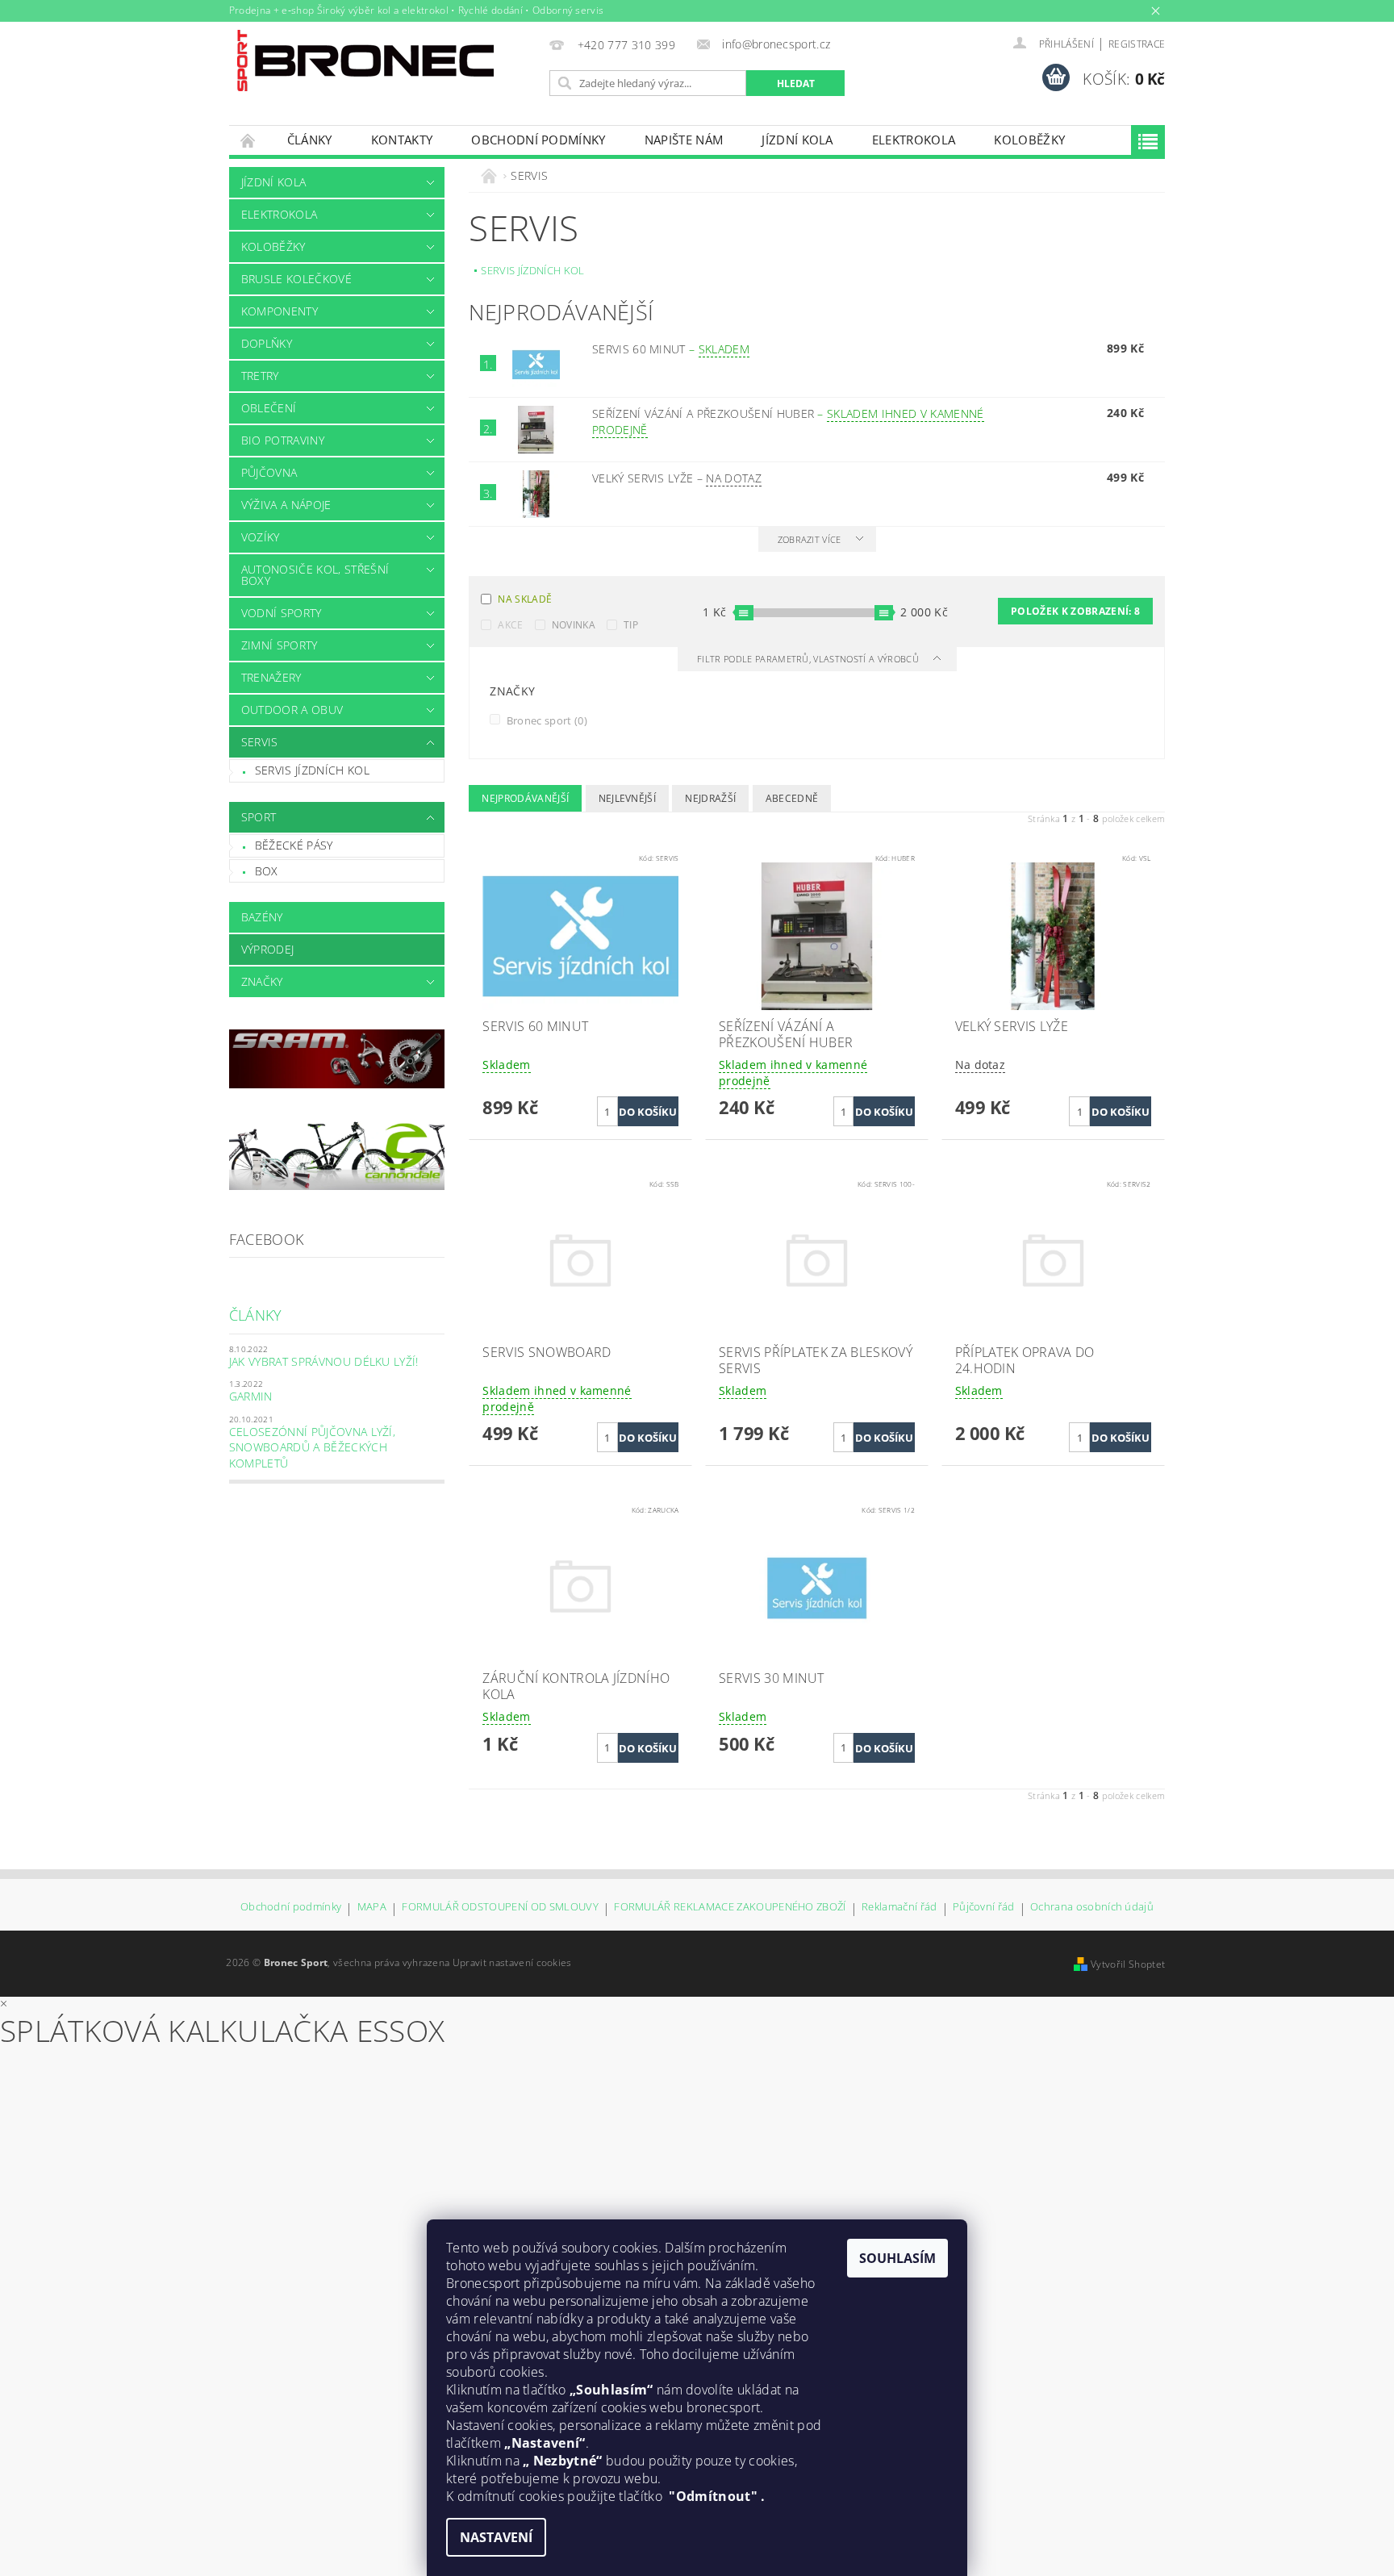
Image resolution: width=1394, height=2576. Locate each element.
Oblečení (269, 408)
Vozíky (261, 537)
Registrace (1137, 44)
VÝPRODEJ (268, 949)
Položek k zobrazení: (1075, 611)
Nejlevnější (628, 798)
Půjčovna (269, 472)
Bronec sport (545, 720)
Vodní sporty (282, 613)
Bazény (262, 917)
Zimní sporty (280, 645)
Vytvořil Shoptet (1128, 1964)
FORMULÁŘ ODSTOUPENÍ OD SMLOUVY (500, 1908)
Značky (262, 981)
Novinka (574, 625)
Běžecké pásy (294, 845)
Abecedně (792, 798)
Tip (631, 625)
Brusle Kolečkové (296, 279)
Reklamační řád (899, 1908)
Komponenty (280, 311)
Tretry (260, 376)
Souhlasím (897, 2258)
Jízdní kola (797, 140)
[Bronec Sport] (365, 61)
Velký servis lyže (677, 478)
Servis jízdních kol (312, 770)
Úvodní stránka (248, 140)
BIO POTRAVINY (283, 440)
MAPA (372, 1908)
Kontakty (402, 140)
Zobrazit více (810, 539)
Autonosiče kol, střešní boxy (315, 575)
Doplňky (267, 343)
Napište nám (684, 140)
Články (310, 140)
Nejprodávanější (525, 798)
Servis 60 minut (671, 349)
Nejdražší (710, 798)
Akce (510, 625)
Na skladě (525, 599)
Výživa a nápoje (286, 505)
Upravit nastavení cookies (512, 1962)
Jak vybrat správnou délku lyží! (324, 1361)
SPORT (259, 817)
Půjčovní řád (984, 1908)
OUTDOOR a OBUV (292, 710)
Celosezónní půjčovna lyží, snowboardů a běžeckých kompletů (312, 1447)
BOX (267, 871)
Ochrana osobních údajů (1092, 1908)
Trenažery (271, 677)
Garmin (251, 1396)
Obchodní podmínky (538, 140)
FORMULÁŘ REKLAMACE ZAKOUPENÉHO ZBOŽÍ (730, 1908)
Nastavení (496, 2537)
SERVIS (260, 742)
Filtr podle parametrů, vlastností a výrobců (809, 659)
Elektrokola (914, 140)
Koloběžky (1029, 140)
